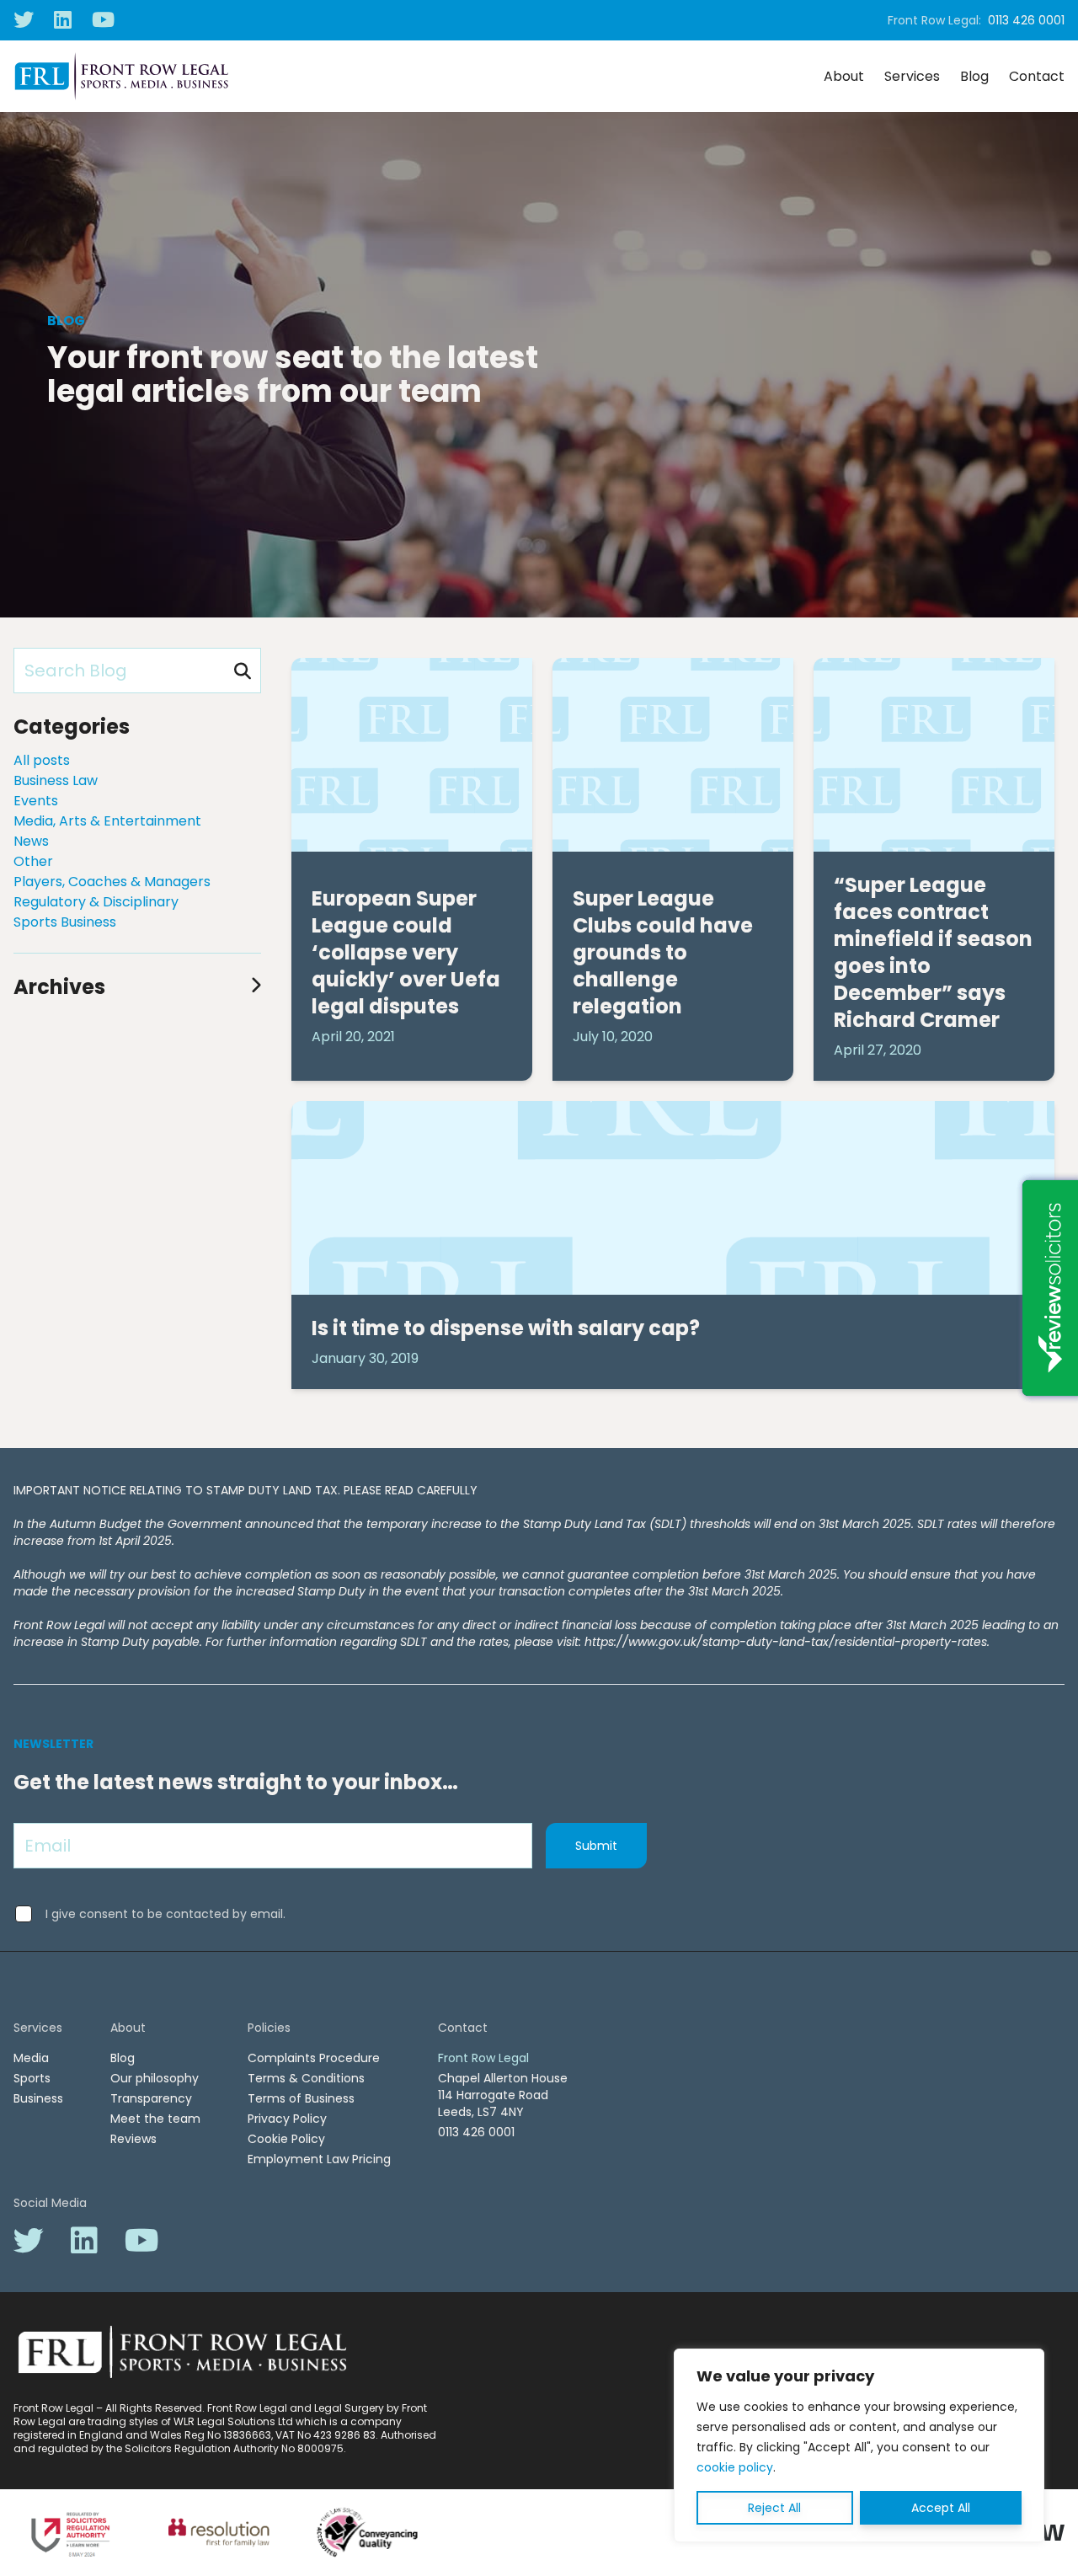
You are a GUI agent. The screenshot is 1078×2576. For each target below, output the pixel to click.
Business (38, 2098)
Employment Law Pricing (319, 2159)
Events (36, 801)
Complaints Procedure (314, 2058)
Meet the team (155, 2119)
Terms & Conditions (306, 2078)
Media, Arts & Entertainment (107, 821)
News (31, 841)
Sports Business (65, 922)
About (844, 76)
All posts (42, 760)
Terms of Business (301, 2098)
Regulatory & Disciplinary (96, 902)
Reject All (774, 2508)
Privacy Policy (287, 2119)
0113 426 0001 (1026, 20)
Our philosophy (155, 2078)
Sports (32, 2078)
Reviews (133, 2139)
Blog (974, 76)
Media (31, 2058)
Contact (1037, 76)
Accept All (941, 2508)
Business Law (56, 780)
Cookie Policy (286, 2139)
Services (912, 76)
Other (33, 861)
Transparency (151, 2098)
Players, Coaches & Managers (112, 882)
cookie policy (735, 2467)
